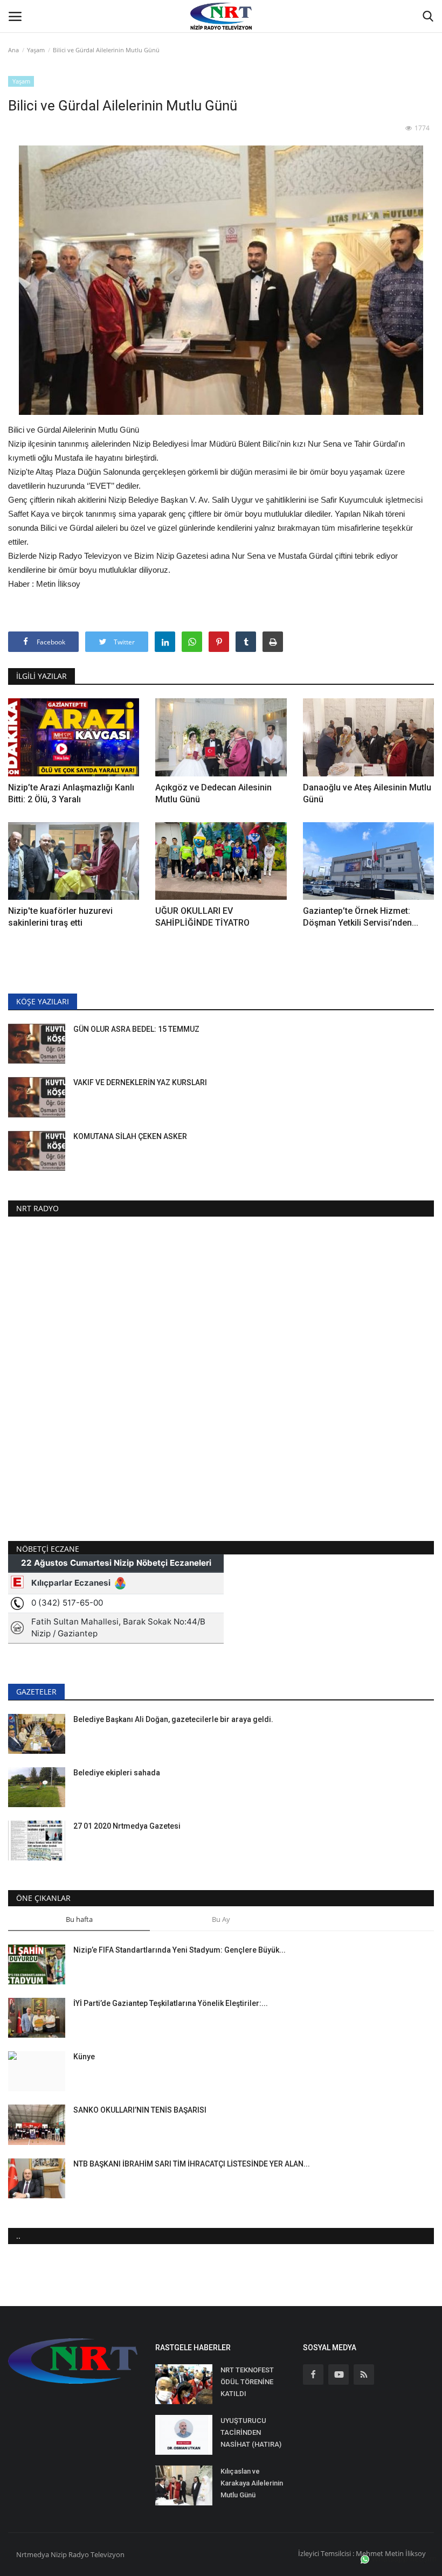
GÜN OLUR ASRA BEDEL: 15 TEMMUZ (136, 1029)
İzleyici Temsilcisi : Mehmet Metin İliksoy (362, 2553)
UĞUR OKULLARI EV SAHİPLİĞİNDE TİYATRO (202, 917)
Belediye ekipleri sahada (117, 1773)
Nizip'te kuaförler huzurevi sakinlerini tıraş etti (60, 917)
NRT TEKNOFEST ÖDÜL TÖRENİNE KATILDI (247, 2382)
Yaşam (36, 50)
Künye (84, 2057)
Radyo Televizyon (96, 2554)
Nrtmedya (33, 2554)
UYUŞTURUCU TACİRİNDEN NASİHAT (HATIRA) (251, 2432)
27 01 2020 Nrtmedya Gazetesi (127, 1826)
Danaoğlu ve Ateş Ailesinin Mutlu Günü (367, 793)
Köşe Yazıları (43, 1001)
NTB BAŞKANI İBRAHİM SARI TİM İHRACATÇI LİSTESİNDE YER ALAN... (192, 2164)
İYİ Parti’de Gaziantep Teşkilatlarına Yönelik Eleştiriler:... (171, 2003)
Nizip (59, 2554)
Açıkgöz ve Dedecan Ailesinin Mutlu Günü (213, 793)
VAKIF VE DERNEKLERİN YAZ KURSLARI (140, 1082)
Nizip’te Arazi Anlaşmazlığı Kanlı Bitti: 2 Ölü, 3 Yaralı (71, 793)
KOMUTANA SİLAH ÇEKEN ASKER (130, 1136)
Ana (13, 50)
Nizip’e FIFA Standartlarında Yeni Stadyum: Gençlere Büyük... (179, 1950)
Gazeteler (36, 1692)
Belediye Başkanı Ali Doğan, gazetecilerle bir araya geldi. (173, 1719)
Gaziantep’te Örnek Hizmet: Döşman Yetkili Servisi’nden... (361, 917)
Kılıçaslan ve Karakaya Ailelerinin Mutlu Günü (252, 2483)
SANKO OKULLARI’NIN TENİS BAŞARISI (140, 2110)
